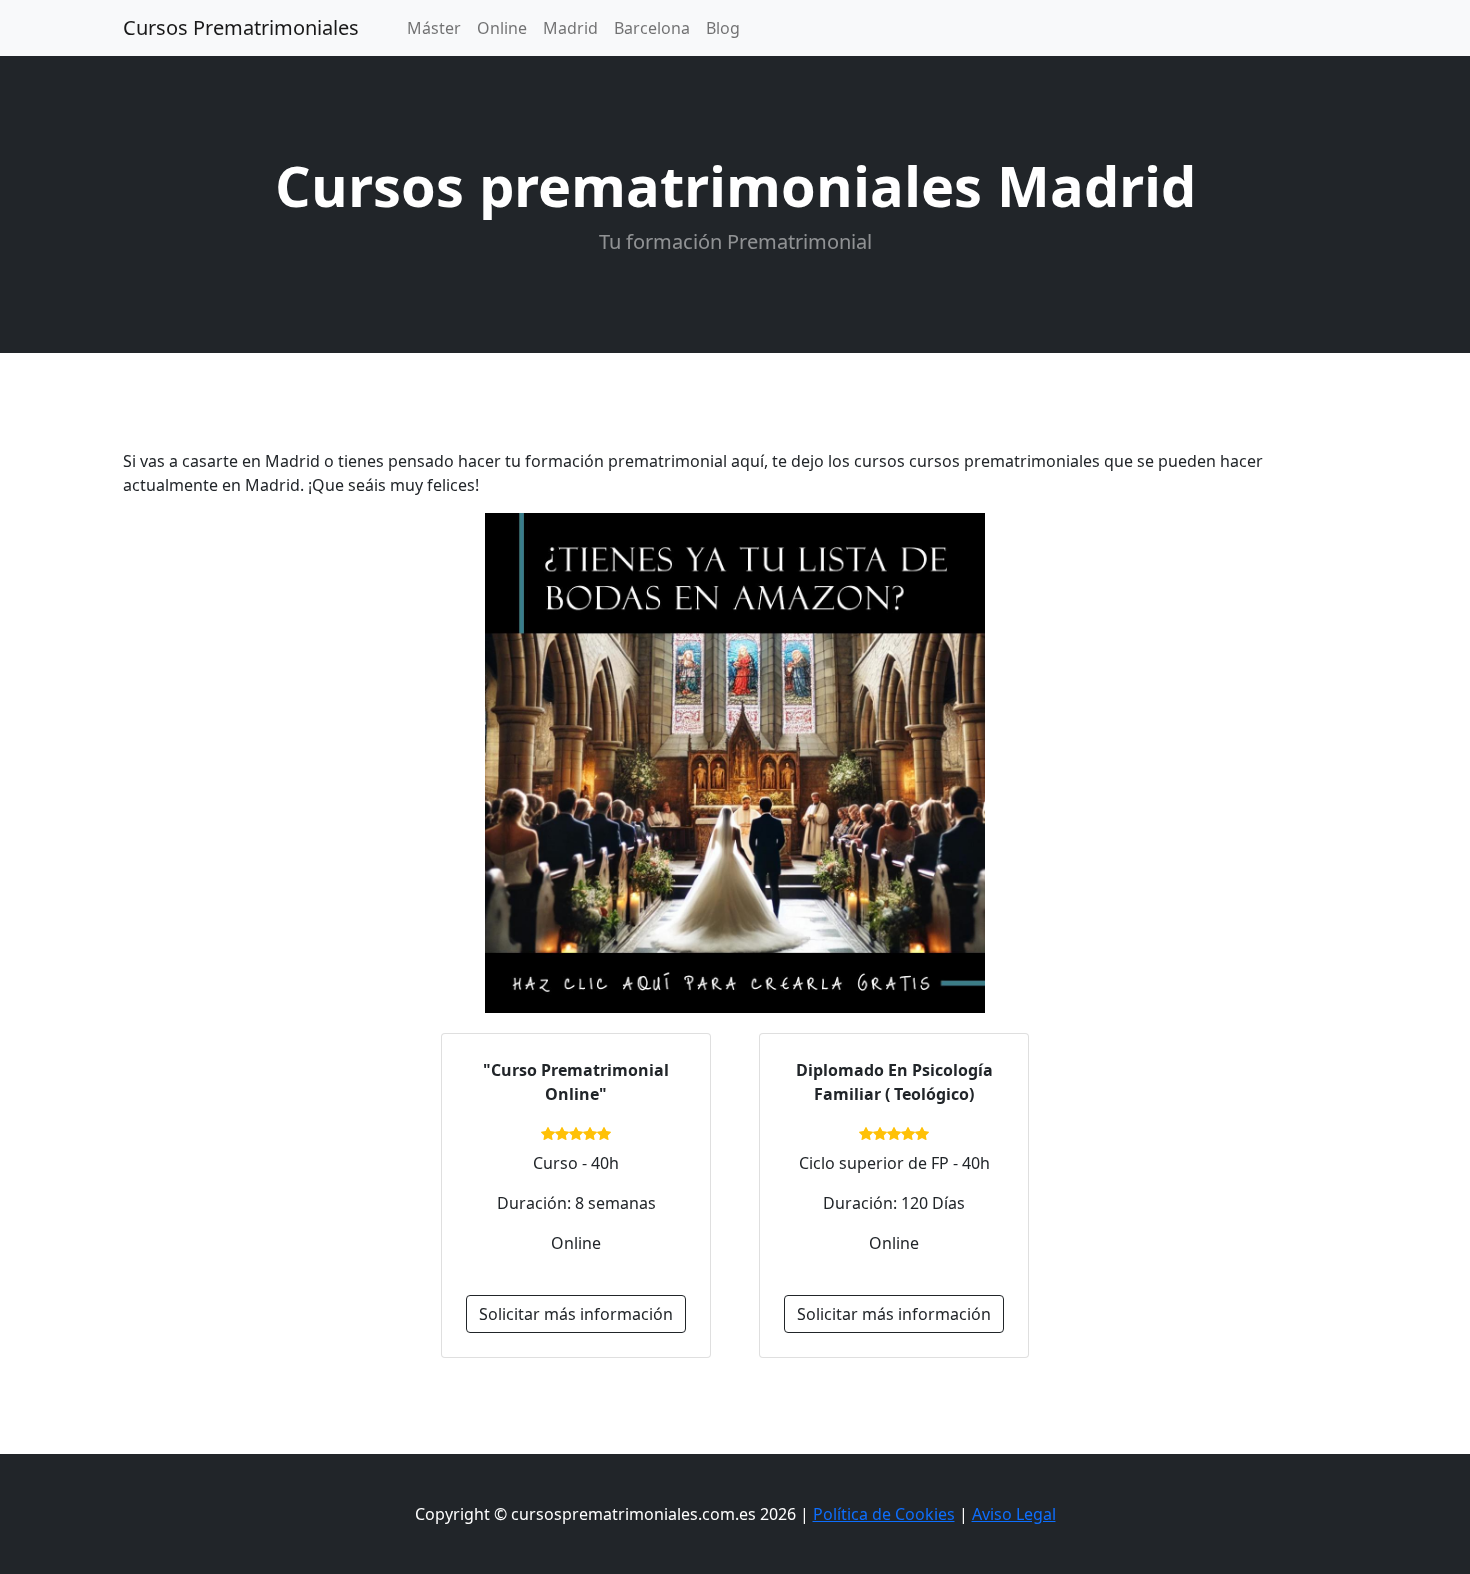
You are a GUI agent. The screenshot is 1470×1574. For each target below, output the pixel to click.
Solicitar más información (576, 1314)
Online (502, 28)
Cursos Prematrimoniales (241, 27)
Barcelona (652, 28)
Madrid (570, 28)
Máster (434, 28)
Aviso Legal (1014, 1514)
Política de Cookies (884, 1514)
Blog (723, 28)
